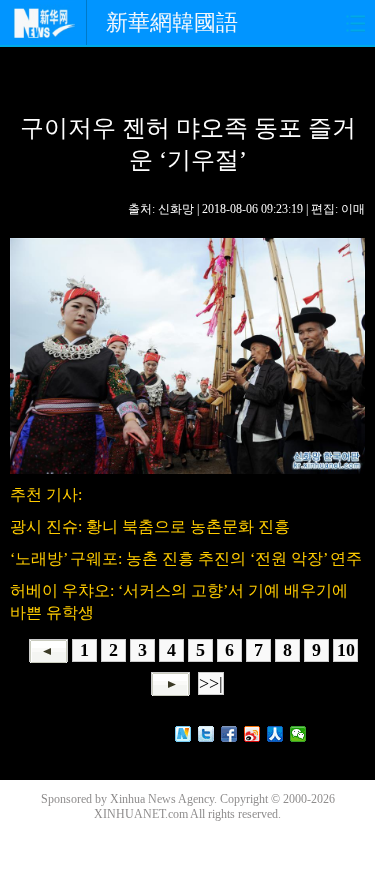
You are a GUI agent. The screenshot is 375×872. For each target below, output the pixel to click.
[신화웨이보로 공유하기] (183, 734)
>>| (211, 683)
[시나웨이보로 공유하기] (252, 734)
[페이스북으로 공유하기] (229, 734)
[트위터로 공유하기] (206, 734)
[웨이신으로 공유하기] (298, 734)
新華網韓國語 (172, 22)
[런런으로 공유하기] (275, 734)
